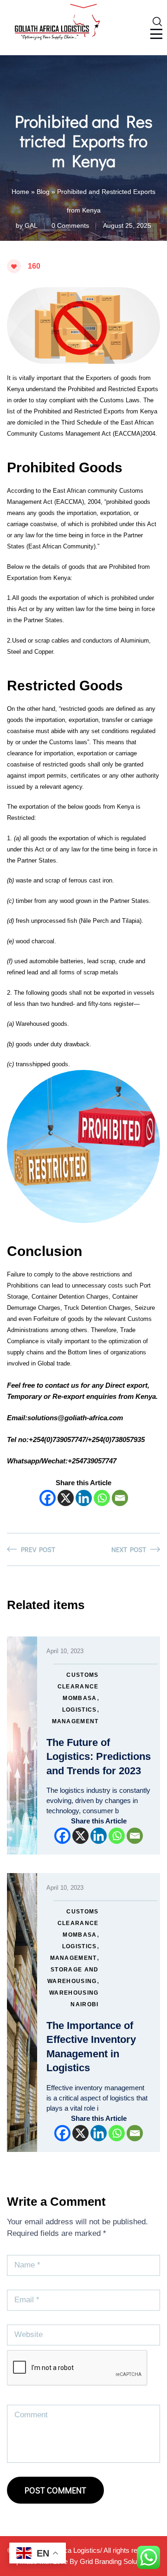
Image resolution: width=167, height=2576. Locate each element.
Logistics (80, 1710)
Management (75, 1721)
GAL (31, 225)
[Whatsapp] (102, 1498)
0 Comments (70, 225)
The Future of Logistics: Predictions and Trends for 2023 (99, 1757)
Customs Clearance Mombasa (78, 1687)
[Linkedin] (84, 1498)
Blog (43, 192)
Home (20, 192)
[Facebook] (48, 1498)
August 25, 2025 (127, 225)
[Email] (120, 1498)
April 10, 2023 (65, 1651)
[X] (66, 1498)
